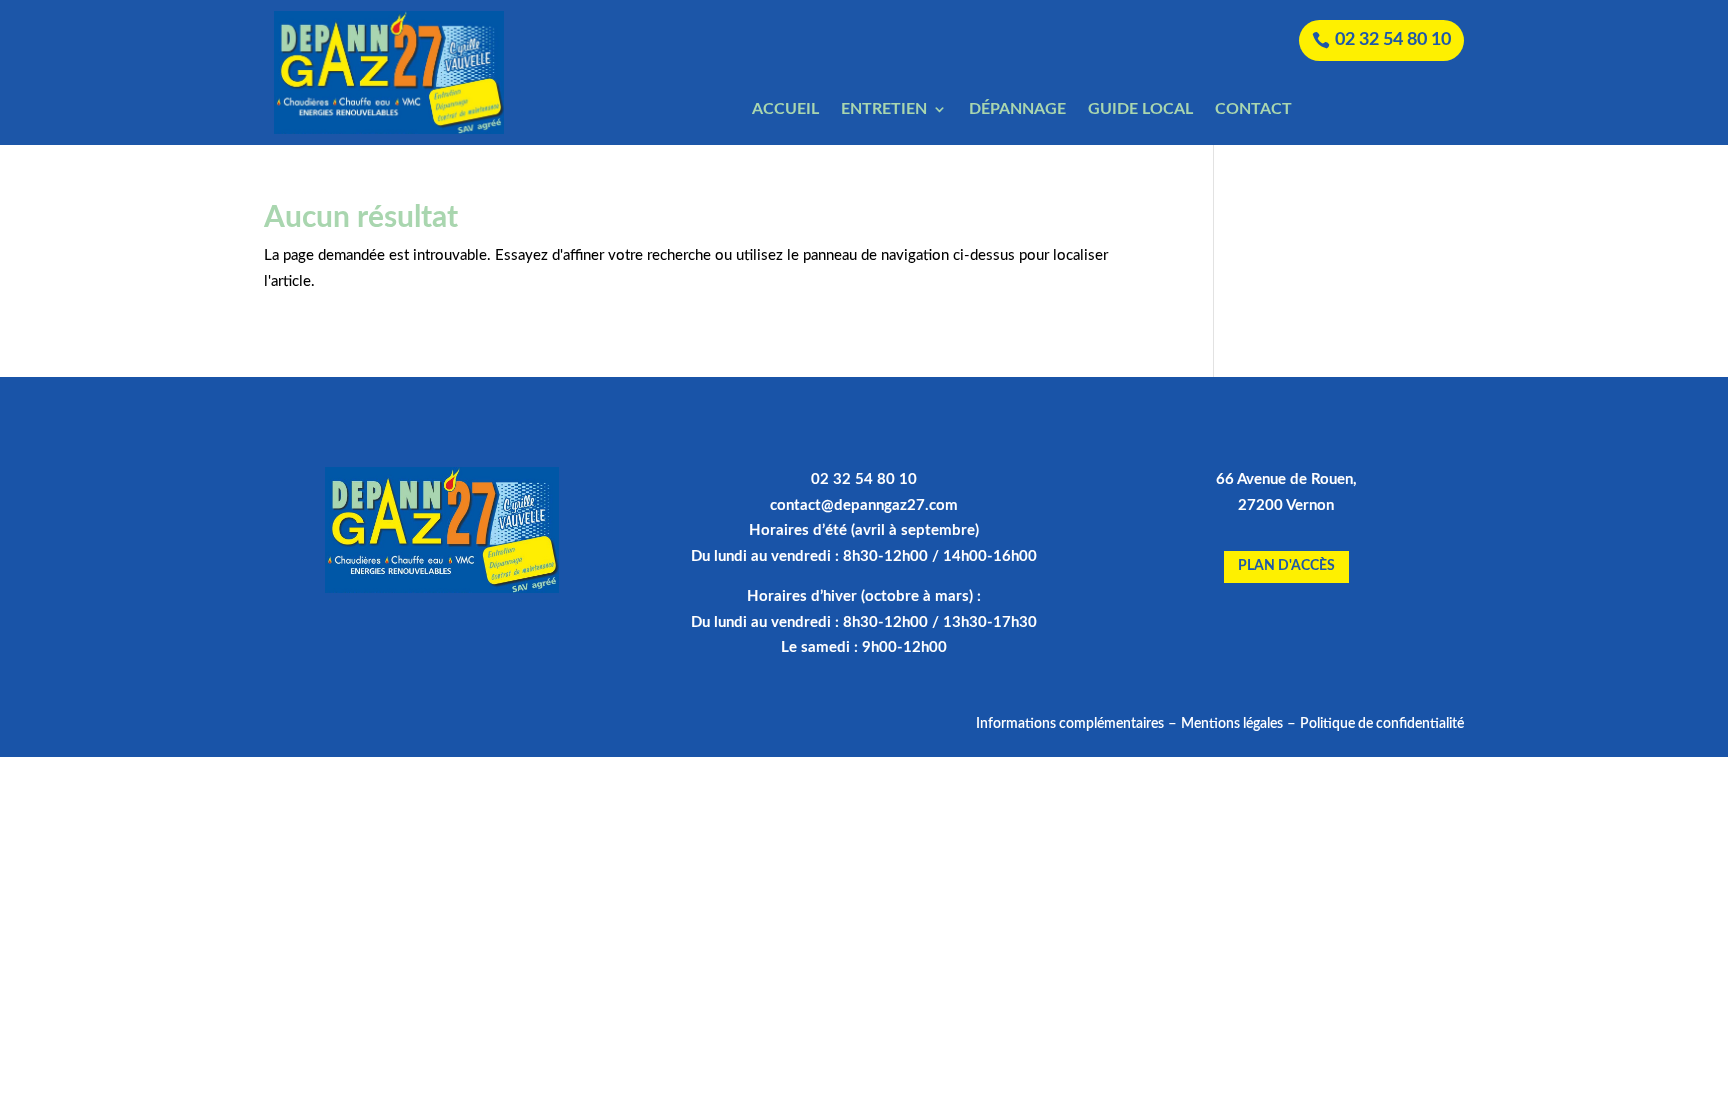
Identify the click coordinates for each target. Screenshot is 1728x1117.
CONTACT (1253, 109)
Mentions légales (1232, 724)
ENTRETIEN (884, 109)
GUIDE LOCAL (1140, 109)
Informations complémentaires (1070, 724)
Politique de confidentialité (1382, 724)
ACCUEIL (785, 109)
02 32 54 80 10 (1393, 40)
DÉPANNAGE (1017, 109)
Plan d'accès (1286, 566)
